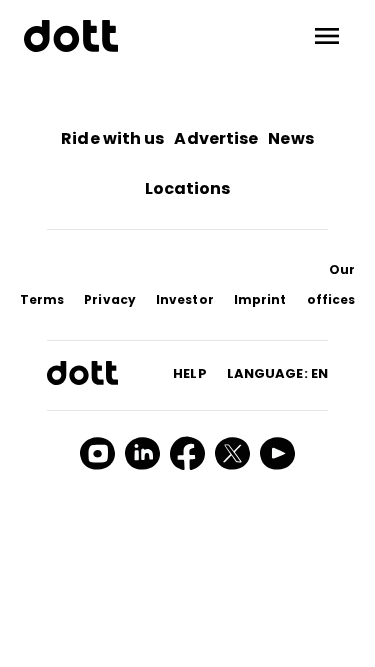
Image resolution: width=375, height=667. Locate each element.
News (290, 138)
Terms (42, 299)
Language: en (277, 373)
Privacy (110, 299)
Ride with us (112, 138)
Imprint (260, 299)
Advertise (216, 138)
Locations (188, 188)
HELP (189, 373)
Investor (185, 299)
